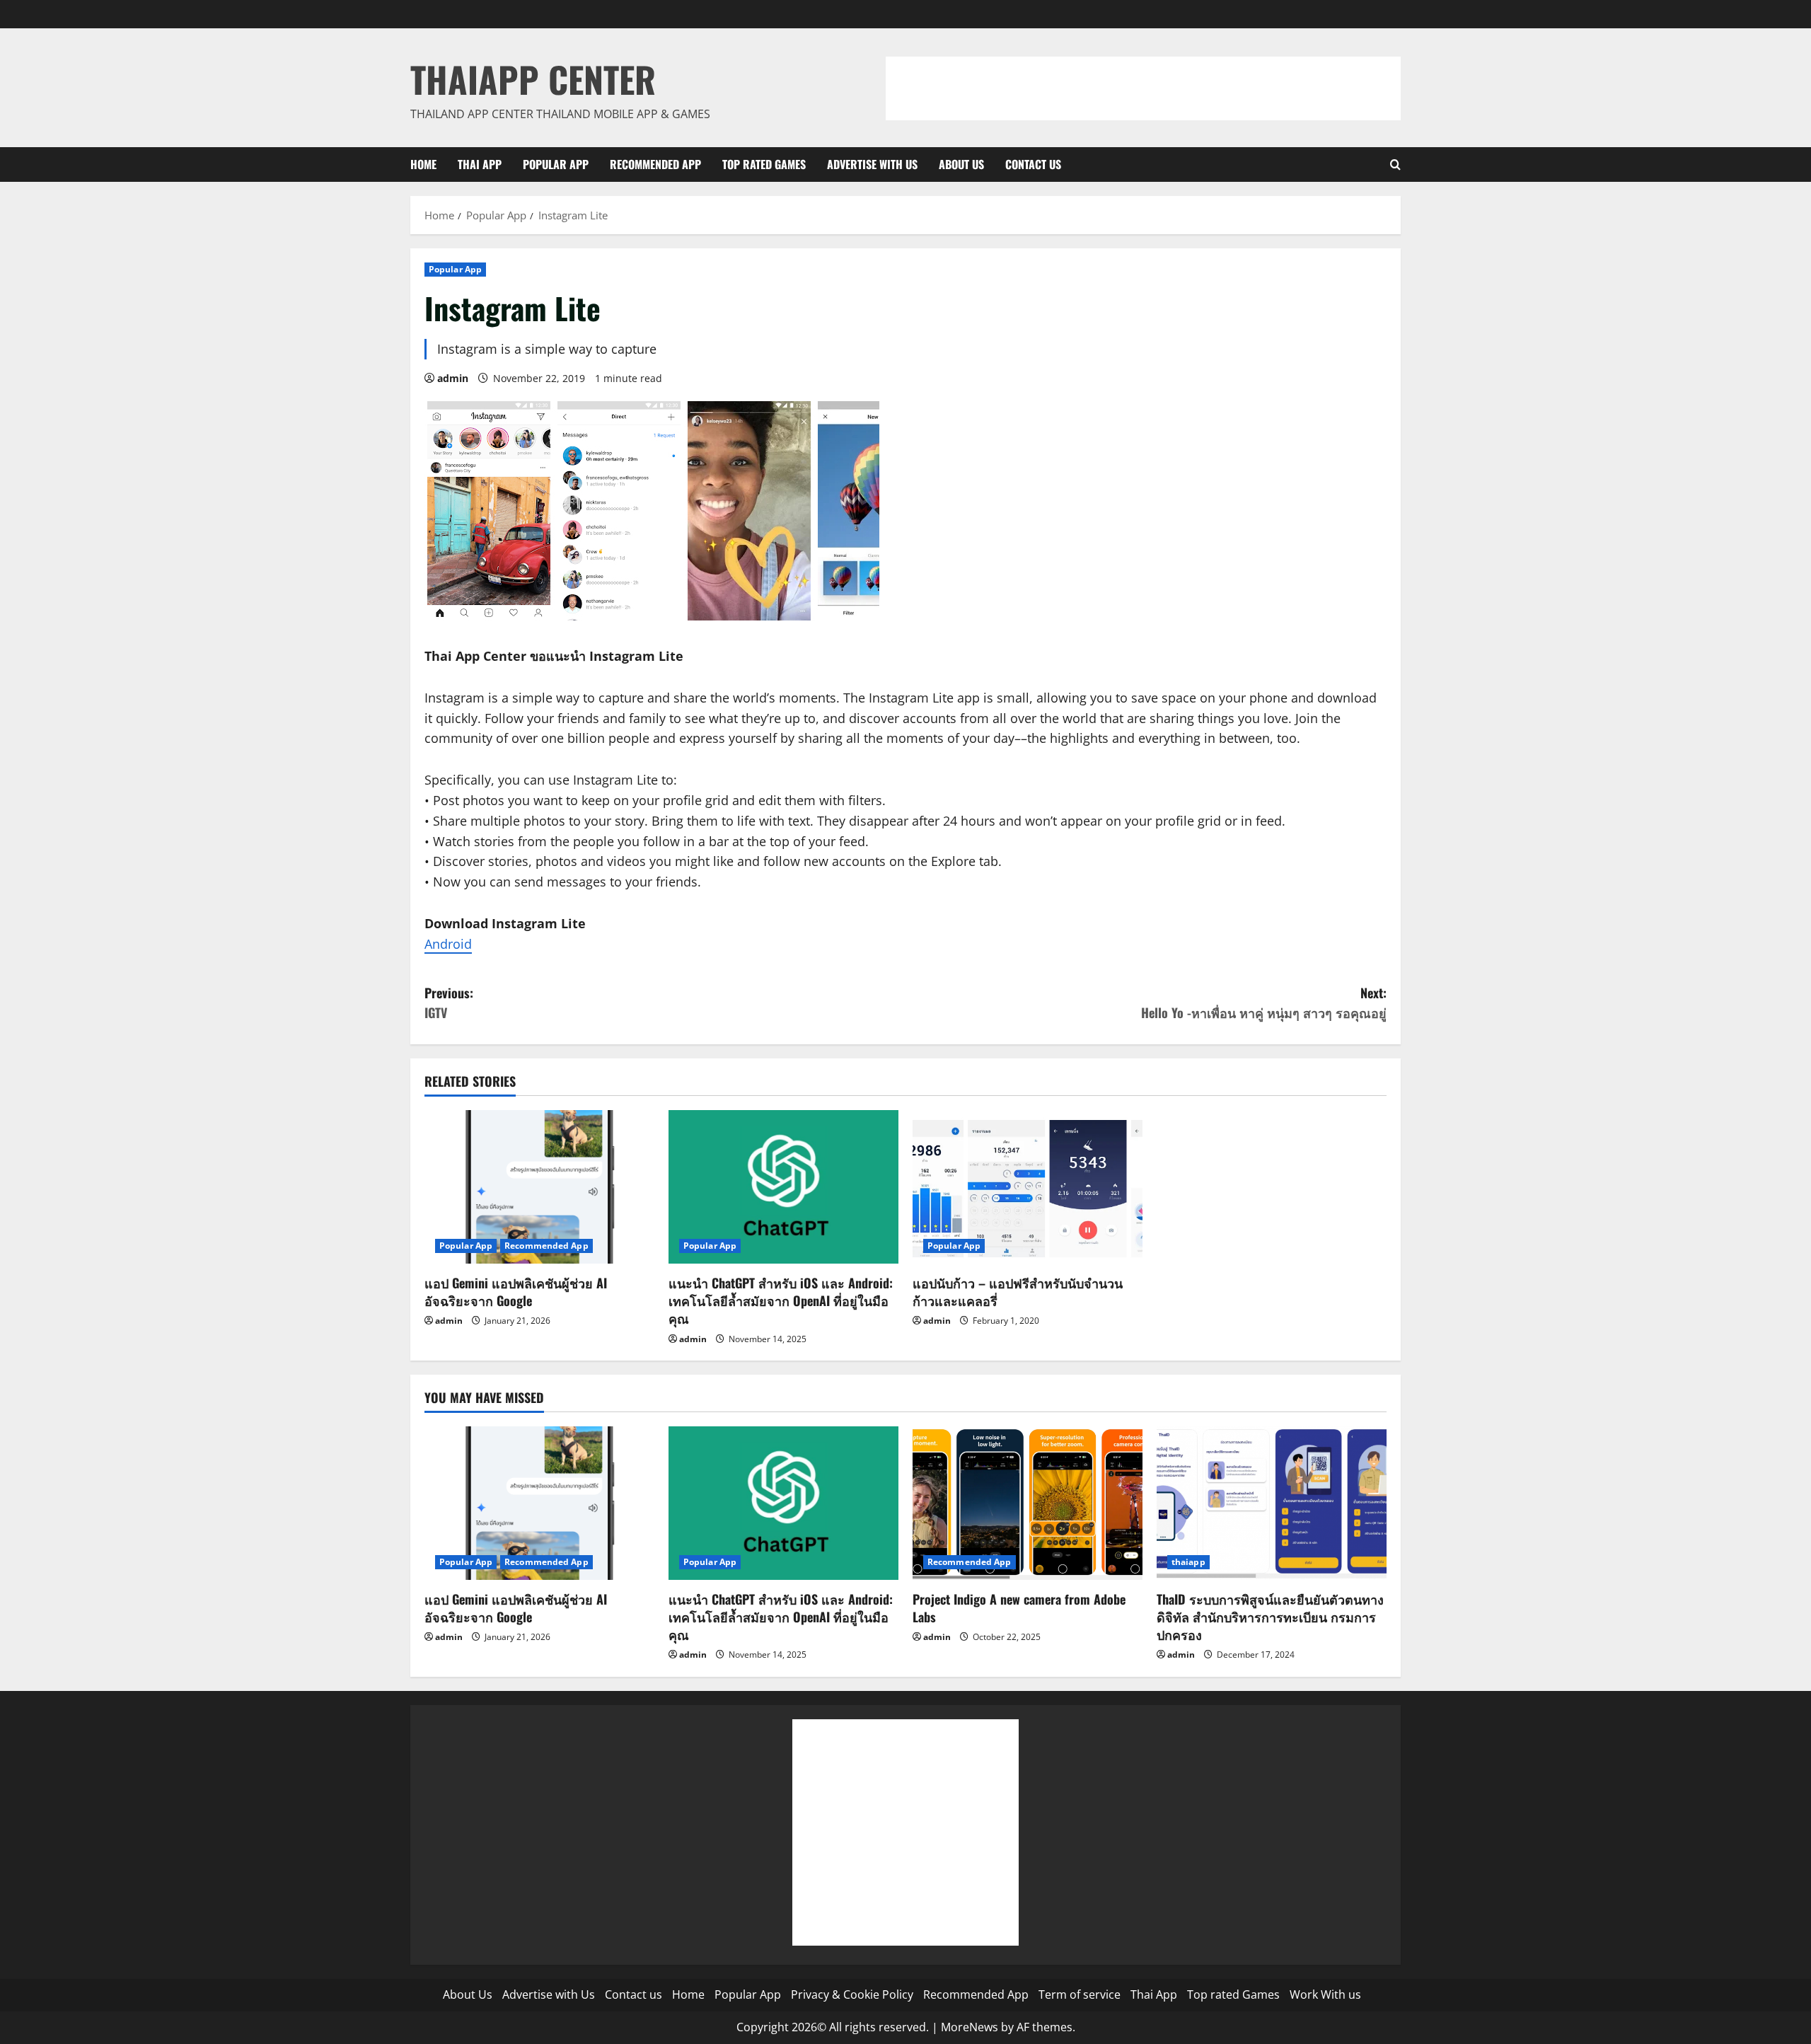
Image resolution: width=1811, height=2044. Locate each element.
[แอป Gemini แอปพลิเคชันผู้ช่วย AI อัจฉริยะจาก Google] (539, 1187)
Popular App (556, 164)
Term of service (1080, 1994)
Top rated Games (764, 164)
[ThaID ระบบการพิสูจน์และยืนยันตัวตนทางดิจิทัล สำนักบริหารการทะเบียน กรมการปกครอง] (1272, 1503)
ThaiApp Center (533, 79)
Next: (1264, 1003)
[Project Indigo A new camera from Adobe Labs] (1028, 1503)
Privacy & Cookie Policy (852, 1994)
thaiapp (1188, 1562)
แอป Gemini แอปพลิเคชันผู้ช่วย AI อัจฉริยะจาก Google (516, 1292)
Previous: (449, 1003)
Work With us (1325, 1994)
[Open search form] (1395, 164)
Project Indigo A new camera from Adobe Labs (1019, 1608)
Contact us (1033, 164)
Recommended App (655, 164)
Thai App (480, 164)
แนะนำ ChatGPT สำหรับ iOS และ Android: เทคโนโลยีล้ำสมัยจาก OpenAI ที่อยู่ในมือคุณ (781, 1300)
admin (453, 378)
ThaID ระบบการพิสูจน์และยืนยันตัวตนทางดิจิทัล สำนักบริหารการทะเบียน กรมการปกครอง (1270, 1617)
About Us (961, 164)
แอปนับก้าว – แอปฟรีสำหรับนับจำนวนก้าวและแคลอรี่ (1018, 1292)
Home (423, 164)
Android (448, 944)
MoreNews (970, 2027)
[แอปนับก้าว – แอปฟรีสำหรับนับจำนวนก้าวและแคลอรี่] (1028, 1187)
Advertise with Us (872, 164)
